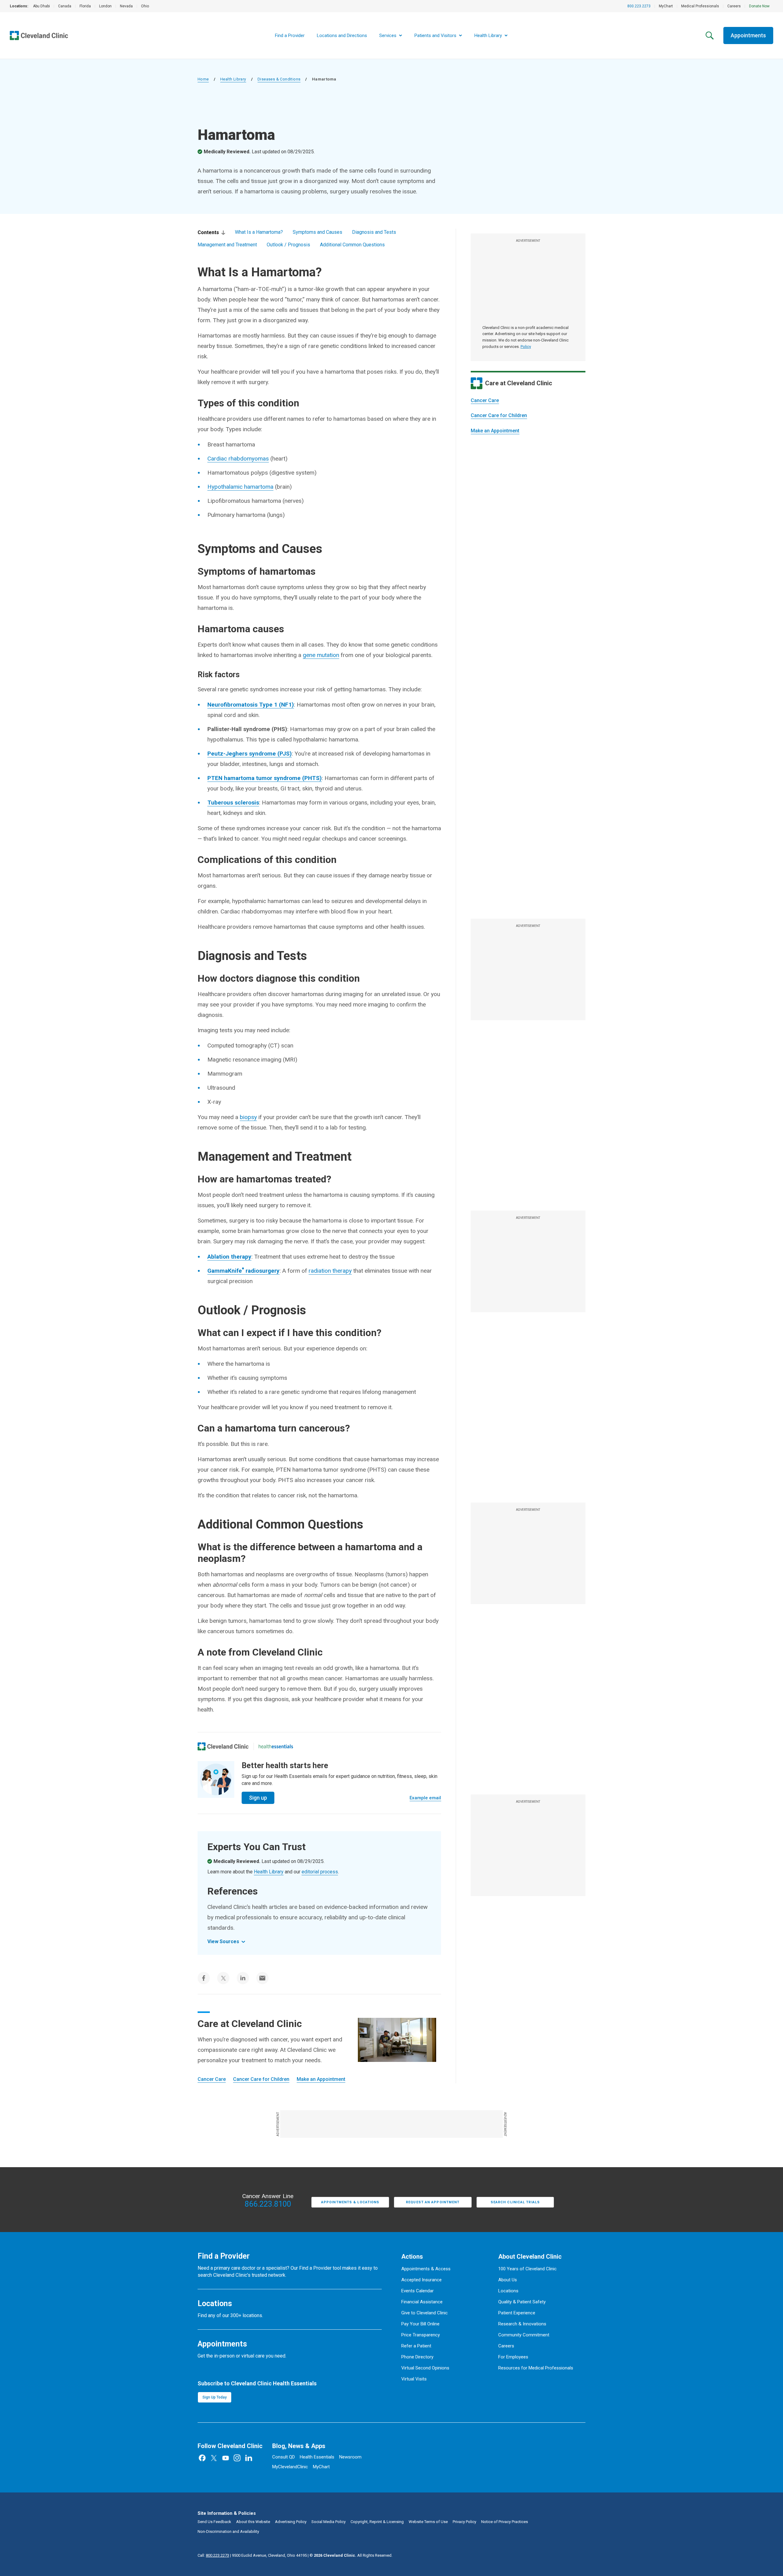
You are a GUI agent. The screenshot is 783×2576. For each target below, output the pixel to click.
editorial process (320, 1872)
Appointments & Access (426, 2269)
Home (203, 79)
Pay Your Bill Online (420, 2324)
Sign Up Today (215, 2397)
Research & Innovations (522, 2324)
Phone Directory (417, 2357)
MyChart (666, 6)
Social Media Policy (328, 2522)
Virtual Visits (414, 2379)
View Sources (223, 1941)
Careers (734, 6)
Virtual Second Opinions (425, 2368)
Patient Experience (517, 2313)
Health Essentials (317, 2457)
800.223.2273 (639, 6)
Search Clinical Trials (515, 2202)
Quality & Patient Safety (522, 2302)
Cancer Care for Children (499, 415)
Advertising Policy (291, 2522)
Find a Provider (290, 35)
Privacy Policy (464, 2522)
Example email (425, 1798)
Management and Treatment (227, 245)
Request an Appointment (433, 2202)
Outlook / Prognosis (288, 245)
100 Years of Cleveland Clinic (527, 2269)
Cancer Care (485, 400)
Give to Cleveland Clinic (425, 2313)
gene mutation (321, 655)
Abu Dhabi (41, 6)
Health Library (233, 79)
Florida (85, 6)
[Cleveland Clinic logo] (223, 1746)
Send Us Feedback (214, 2522)
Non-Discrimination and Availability (228, 2531)
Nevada (126, 6)
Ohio (145, 6)
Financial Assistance (422, 2302)
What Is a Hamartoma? (259, 232)
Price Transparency (421, 2335)
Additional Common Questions (352, 245)
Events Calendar (417, 2291)
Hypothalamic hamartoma (240, 487)
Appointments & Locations (350, 2202)
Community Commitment (524, 2335)
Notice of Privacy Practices (505, 2522)
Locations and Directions (342, 35)
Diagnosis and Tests (374, 232)
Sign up (258, 1798)
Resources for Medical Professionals (536, 2368)
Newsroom (350, 2457)
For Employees (513, 2357)
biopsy (248, 1117)
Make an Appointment (495, 431)
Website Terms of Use (428, 2522)
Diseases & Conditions (279, 79)
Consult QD (284, 2457)
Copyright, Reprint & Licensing (377, 2522)
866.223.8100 (268, 2204)
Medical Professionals (700, 6)
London (105, 6)
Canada (65, 6)
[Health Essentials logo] (276, 1746)
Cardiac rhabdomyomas (238, 459)
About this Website (253, 2522)
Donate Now (759, 6)
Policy (526, 347)
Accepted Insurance (421, 2280)
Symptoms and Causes (317, 232)
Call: (213, 2555)
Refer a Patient (416, 2346)
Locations (508, 2291)
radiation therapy (330, 1271)
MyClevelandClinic (290, 2467)
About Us (508, 2280)
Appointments (748, 35)
